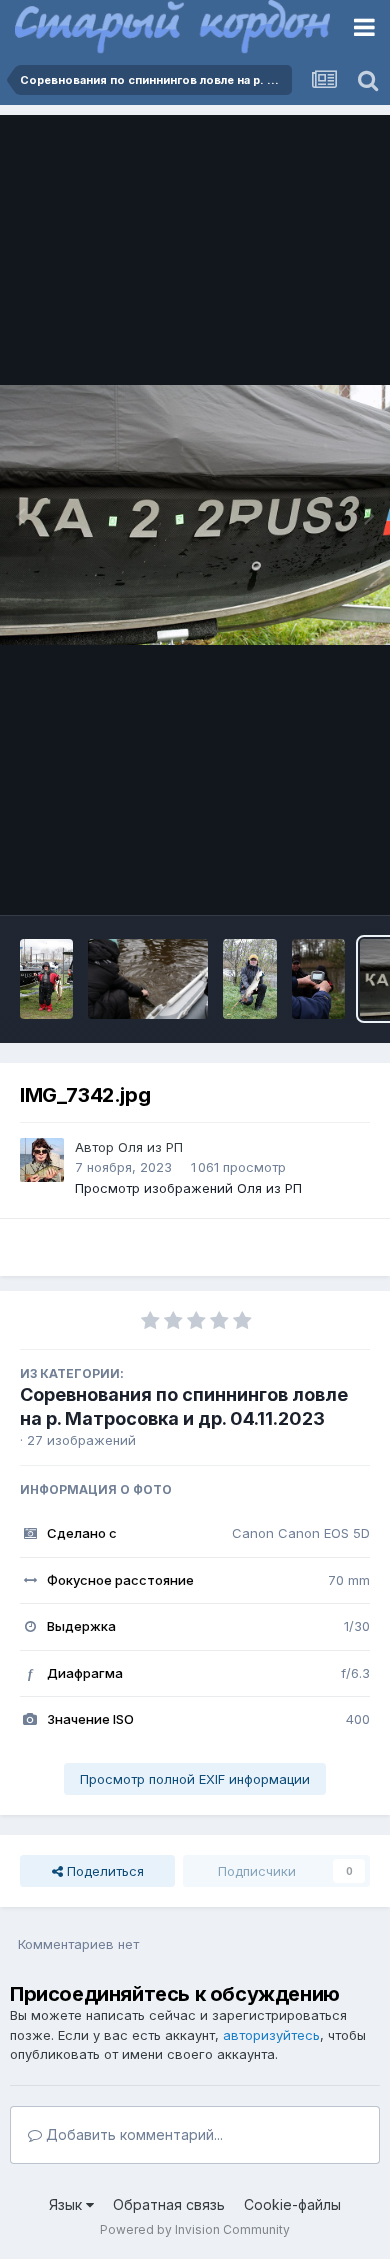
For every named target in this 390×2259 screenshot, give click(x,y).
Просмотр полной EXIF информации (195, 1779)
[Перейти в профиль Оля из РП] (42, 1160)
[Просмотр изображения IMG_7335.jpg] (46, 979)
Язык (67, 2204)
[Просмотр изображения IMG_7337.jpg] (249, 979)
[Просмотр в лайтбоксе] (195, 515)
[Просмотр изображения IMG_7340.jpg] (318, 979)
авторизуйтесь (271, 2035)
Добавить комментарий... (132, 2134)
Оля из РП (150, 1147)
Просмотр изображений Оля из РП (188, 1188)
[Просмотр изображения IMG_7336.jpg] (148, 979)
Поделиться (103, 1871)
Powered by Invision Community (195, 2229)
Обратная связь (169, 2204)
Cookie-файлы (292, 2204)
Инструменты (302, 879)
